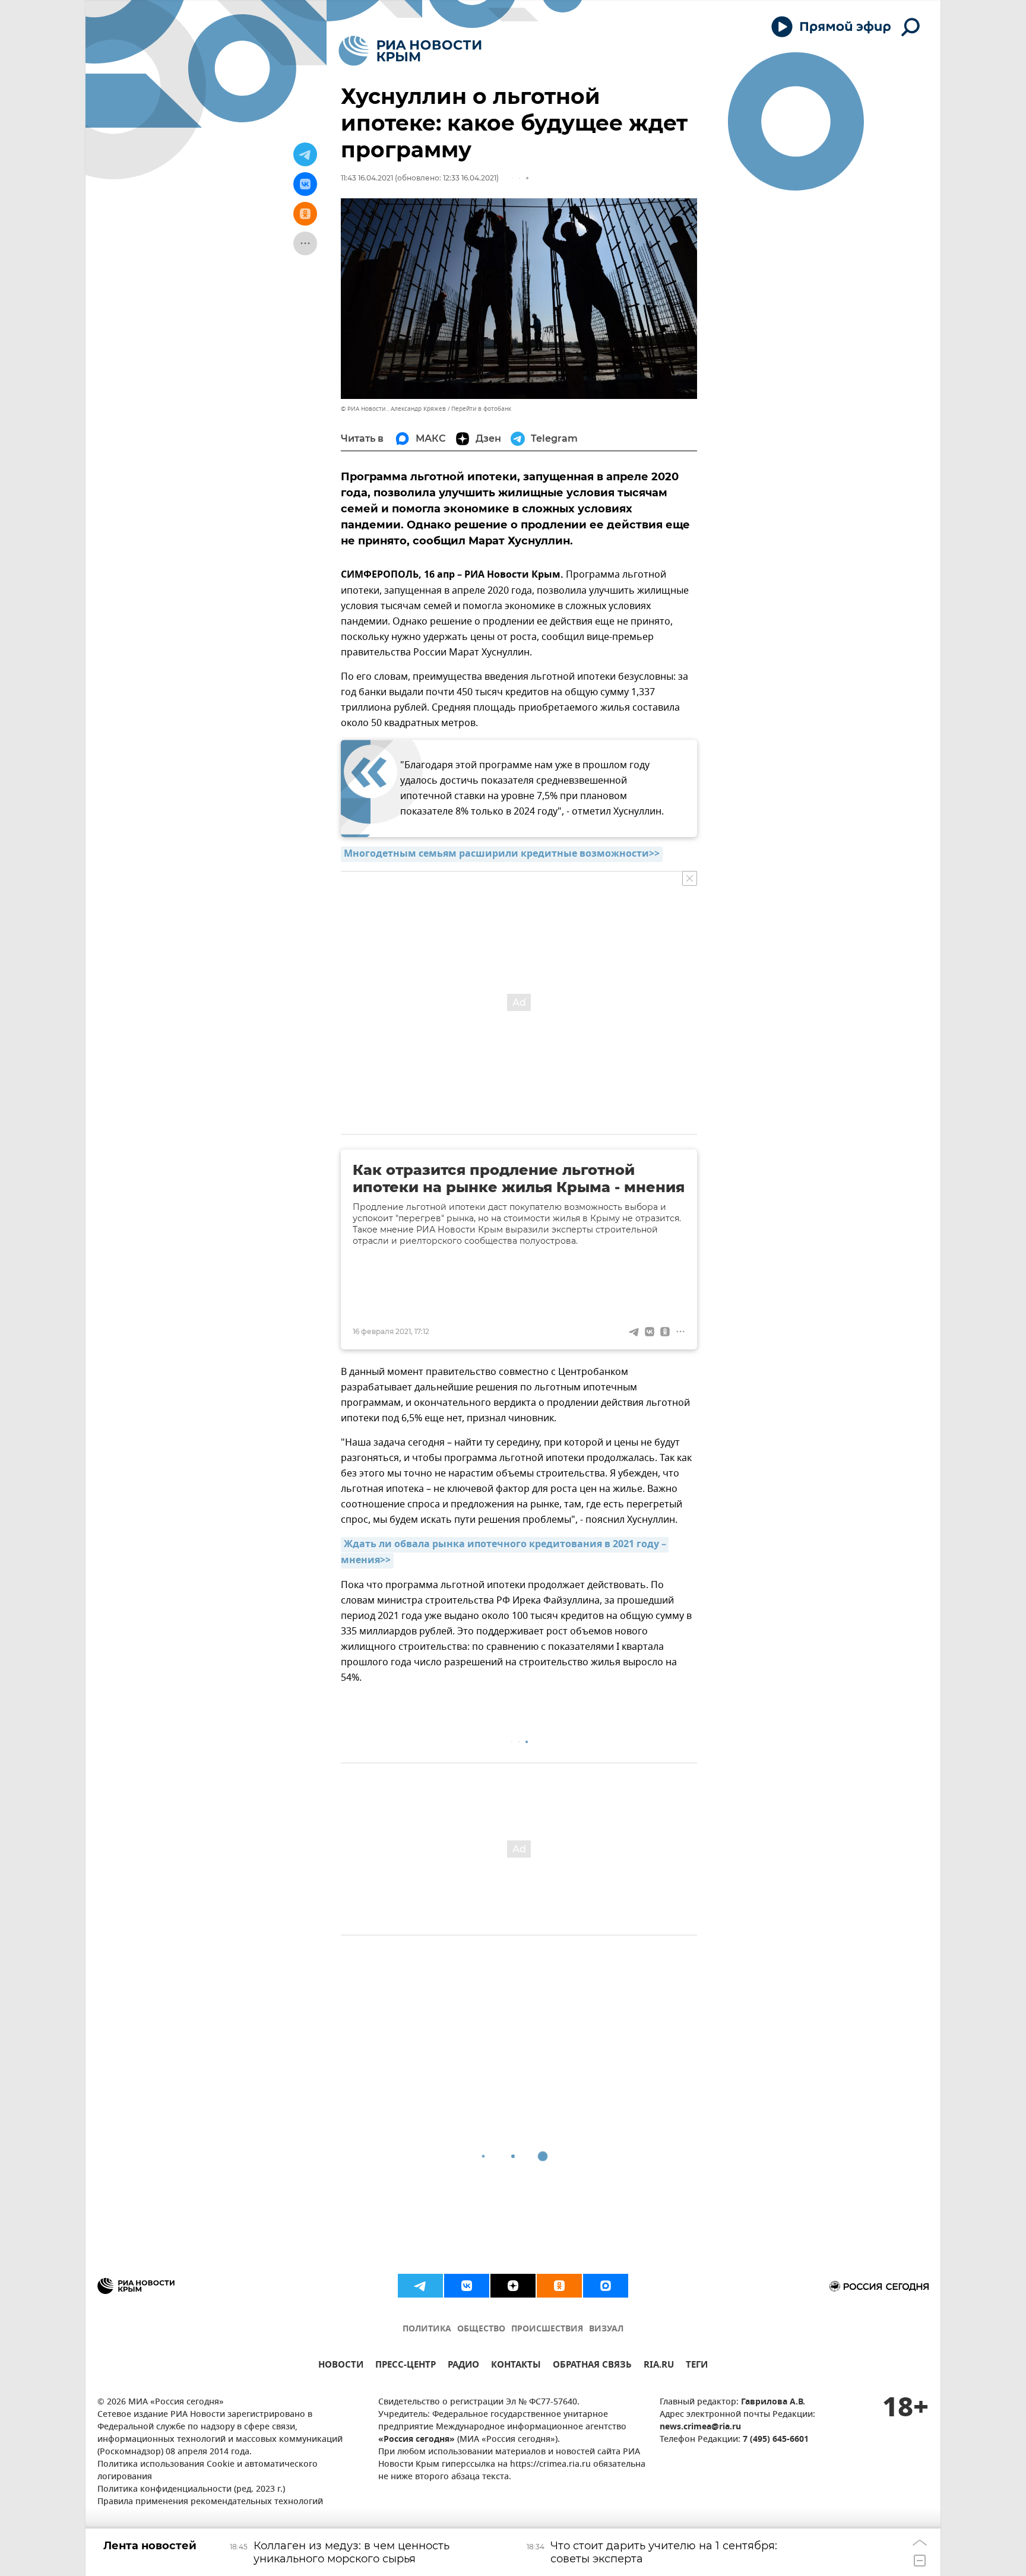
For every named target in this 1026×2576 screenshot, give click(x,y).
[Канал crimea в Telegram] (420, 2286)
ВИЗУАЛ (606, 2329)
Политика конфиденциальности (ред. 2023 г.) (191, 2490)
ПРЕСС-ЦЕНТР (406, 2366)
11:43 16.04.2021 (367, 178)
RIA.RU (659, 2366)
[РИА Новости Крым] (410, 51)
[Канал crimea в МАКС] (606, 2286)
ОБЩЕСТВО (481, 2329)
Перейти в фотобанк (481, 409)
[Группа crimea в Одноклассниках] (559, 2286)
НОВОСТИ (341, 2366)
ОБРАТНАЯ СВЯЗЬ (592, 2366)
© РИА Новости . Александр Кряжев (393, 409)
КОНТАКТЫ (516, 2366)
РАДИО (463, 2366)
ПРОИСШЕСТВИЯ (547, 2329)
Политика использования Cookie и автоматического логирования (208, 2471)
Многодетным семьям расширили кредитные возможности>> (502, 854)
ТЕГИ (697, 2366)
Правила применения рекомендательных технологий (210, 2502)
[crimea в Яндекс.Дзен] (513, 2286)
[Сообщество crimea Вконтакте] (467, 2286)
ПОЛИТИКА (427, 2329)
